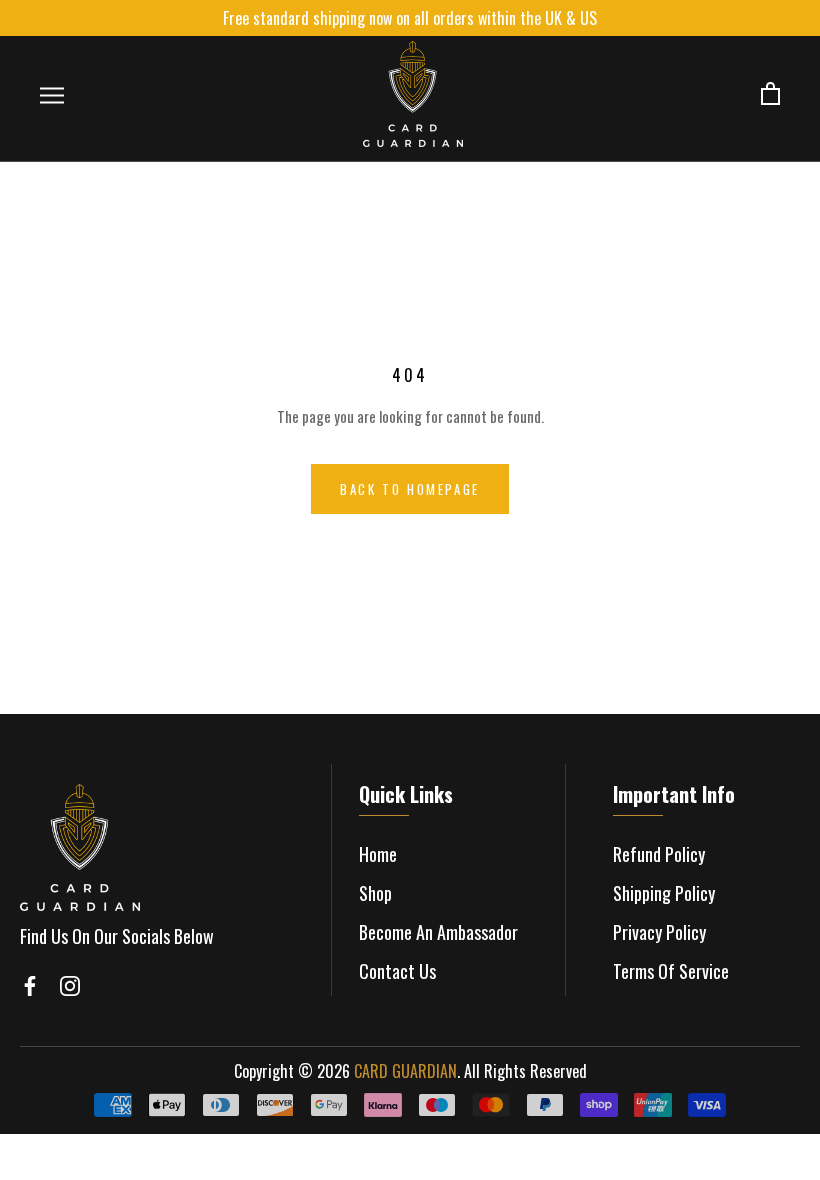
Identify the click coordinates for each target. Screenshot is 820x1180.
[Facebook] (30, 986)
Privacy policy (659, 932)
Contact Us (397, 971)
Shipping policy (664, 893)
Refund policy (659, 854)
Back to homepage (410, 489)
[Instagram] (70, 986)
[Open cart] (770, 94)
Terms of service (671, 971)
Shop (375, 893)
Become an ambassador (438, 932)
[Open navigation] (52, 95)
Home (378, 854)
